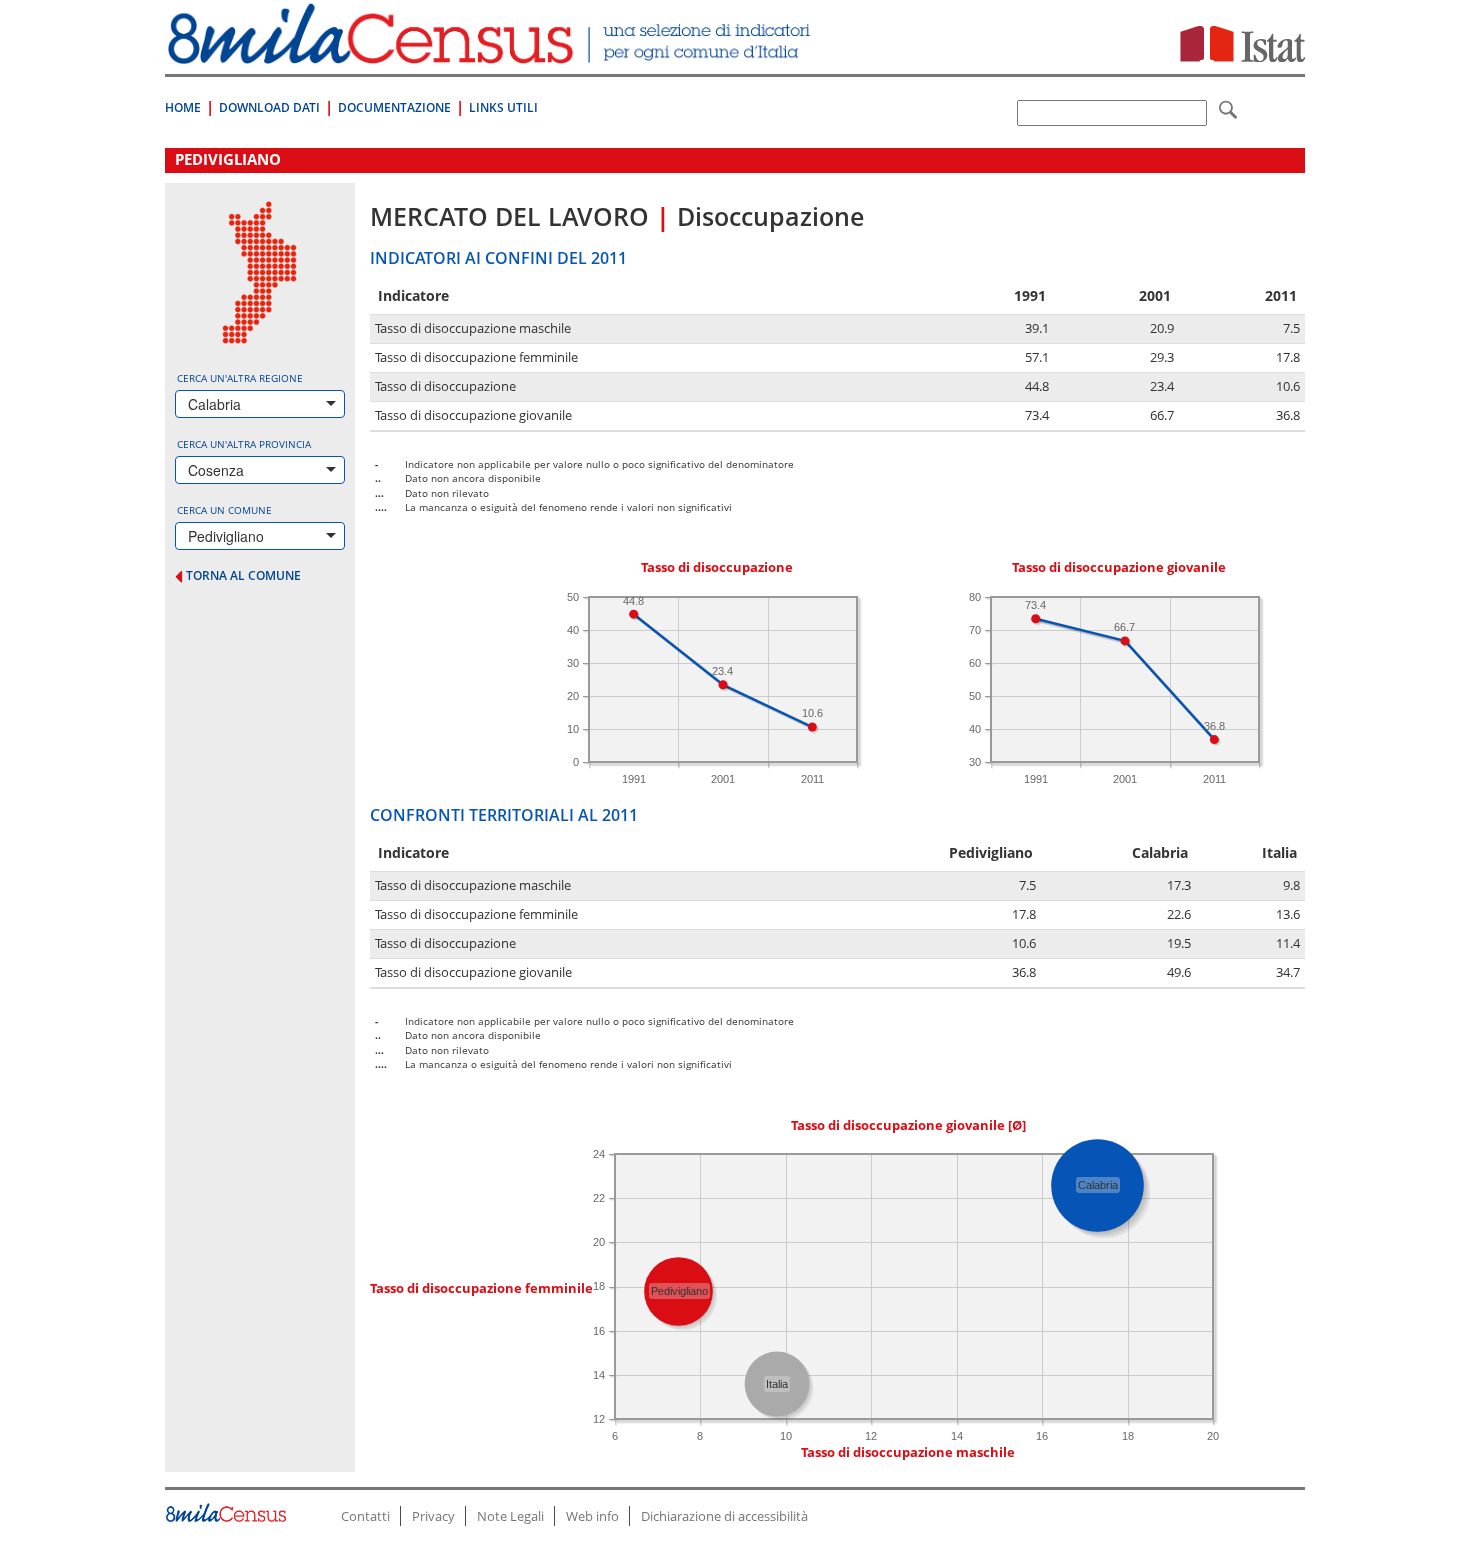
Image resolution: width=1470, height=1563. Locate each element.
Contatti (365, 1516)
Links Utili (503, 107)
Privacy (433, 1516)
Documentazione (394, 107)
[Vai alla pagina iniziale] (491, 53)
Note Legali (510, 1516)
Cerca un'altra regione (240, 378)
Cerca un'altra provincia (244, 444)
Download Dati (269, 107)
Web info (592, 1516)
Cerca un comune (224, 510)
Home (183, 107)
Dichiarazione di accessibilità (724, 1516)
